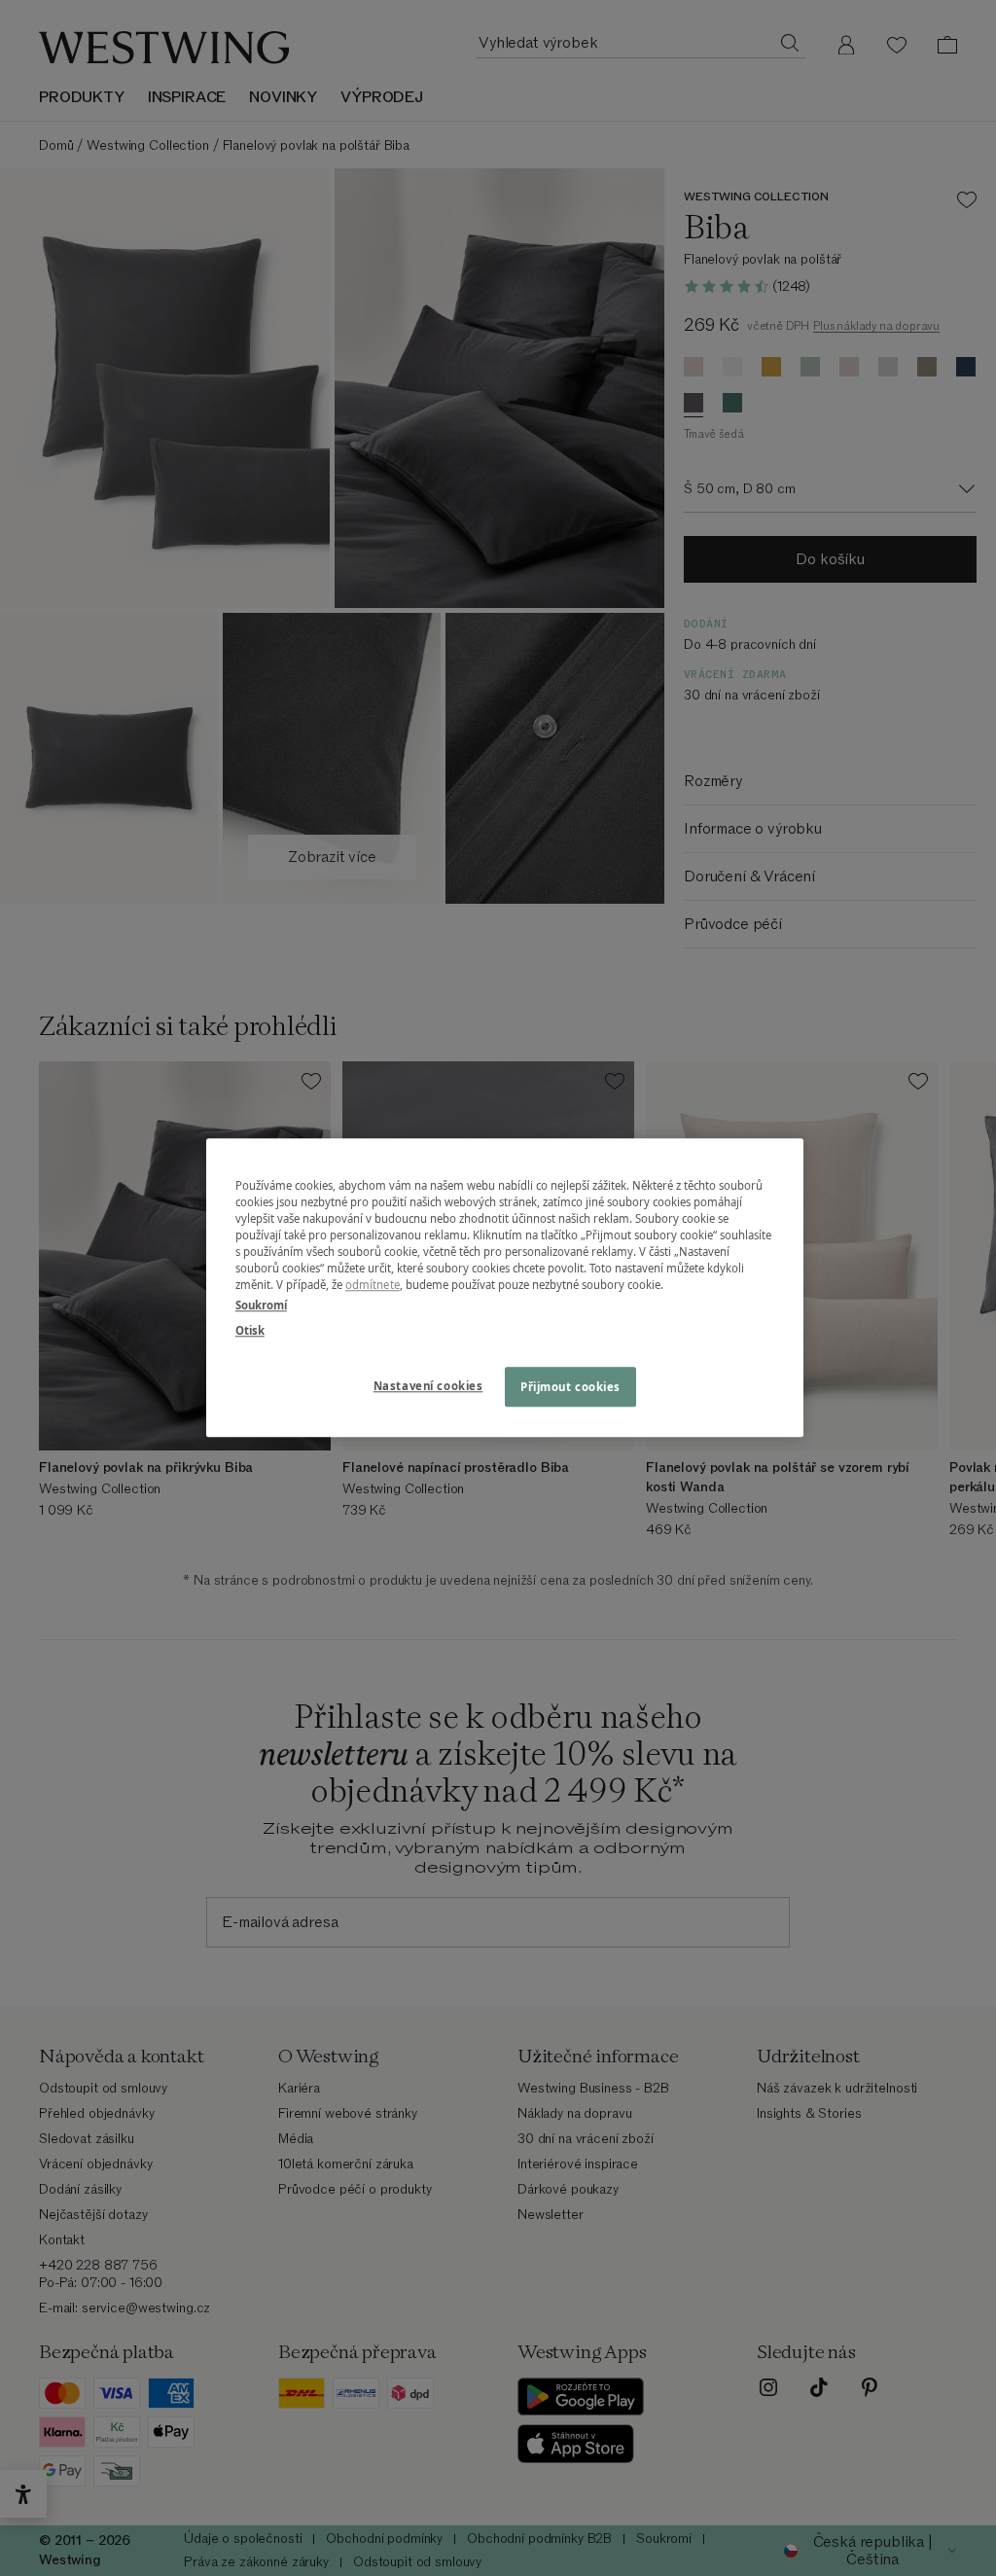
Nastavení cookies (428, 1386)
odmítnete (373, 1286)
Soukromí (261, 1306)
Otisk (250, 1330)
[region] (505, 1288)
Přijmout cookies (570, 1387)
